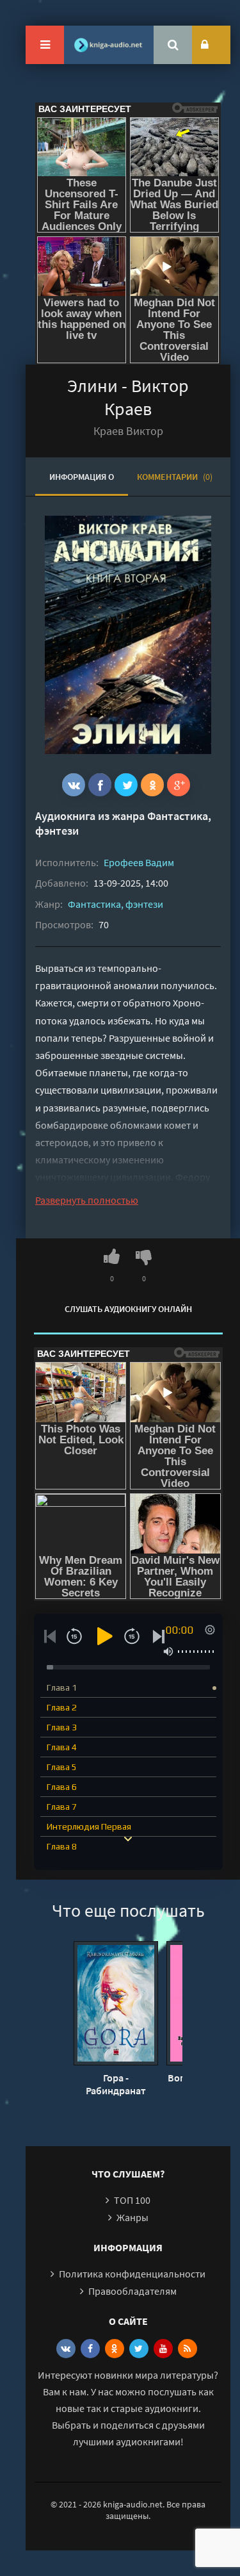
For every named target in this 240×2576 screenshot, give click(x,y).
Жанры (132, 2217)
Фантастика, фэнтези (116, 904)
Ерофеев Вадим (139, 862)
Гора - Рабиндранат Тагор (116, 2084)
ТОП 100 (132, 2200)
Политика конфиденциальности (132, 2274)
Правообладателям (132, 2291)
